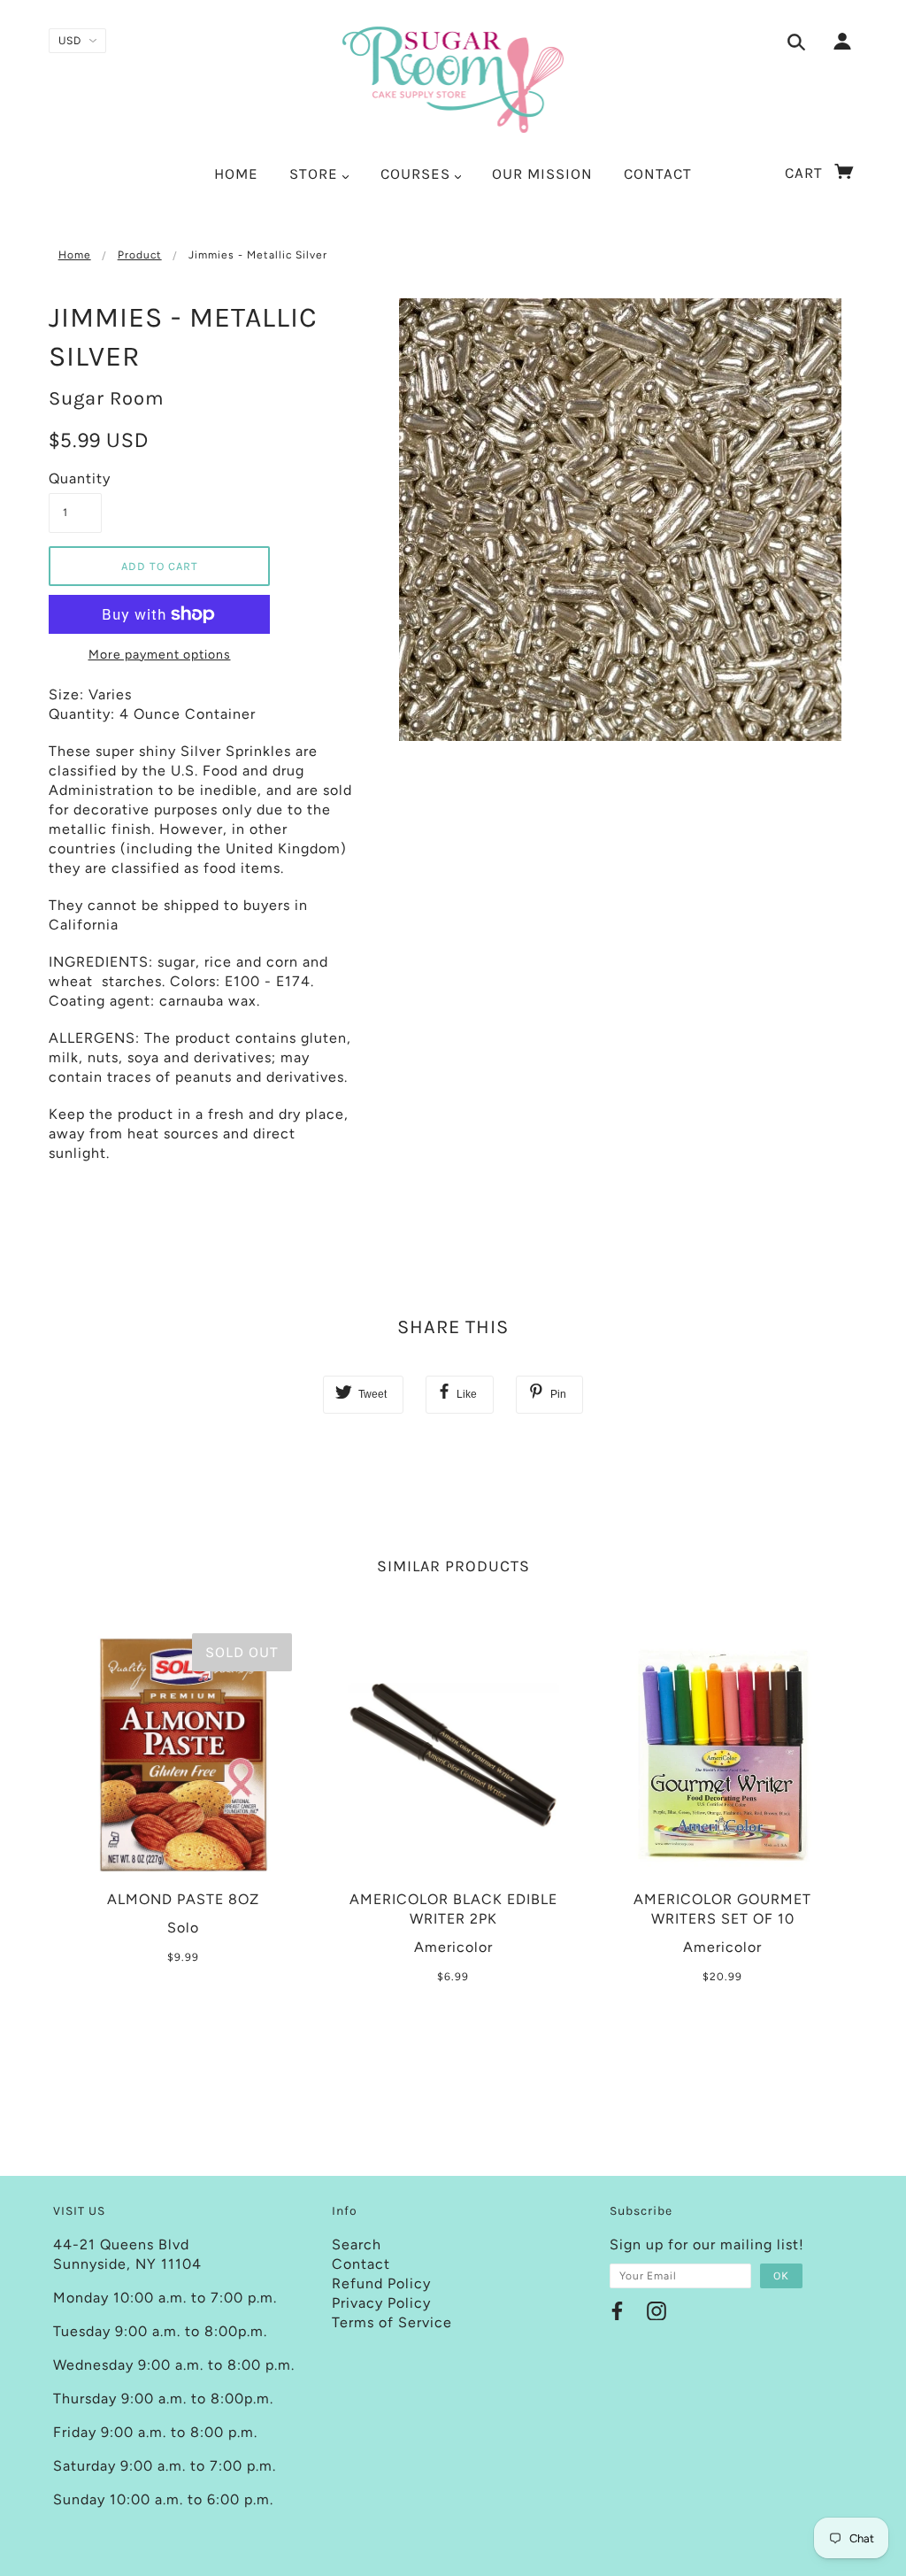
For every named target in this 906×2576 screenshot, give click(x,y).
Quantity (75, 478)
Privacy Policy (381, 2303)
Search (357, 2244)
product (140, 255)
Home (75, 255)
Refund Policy (381, 2283)
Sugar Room (107, 398)
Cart (806, 173)
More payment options (160, 655)
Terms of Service (392, 2322)
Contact (361, 2264)
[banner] (453, 80)
